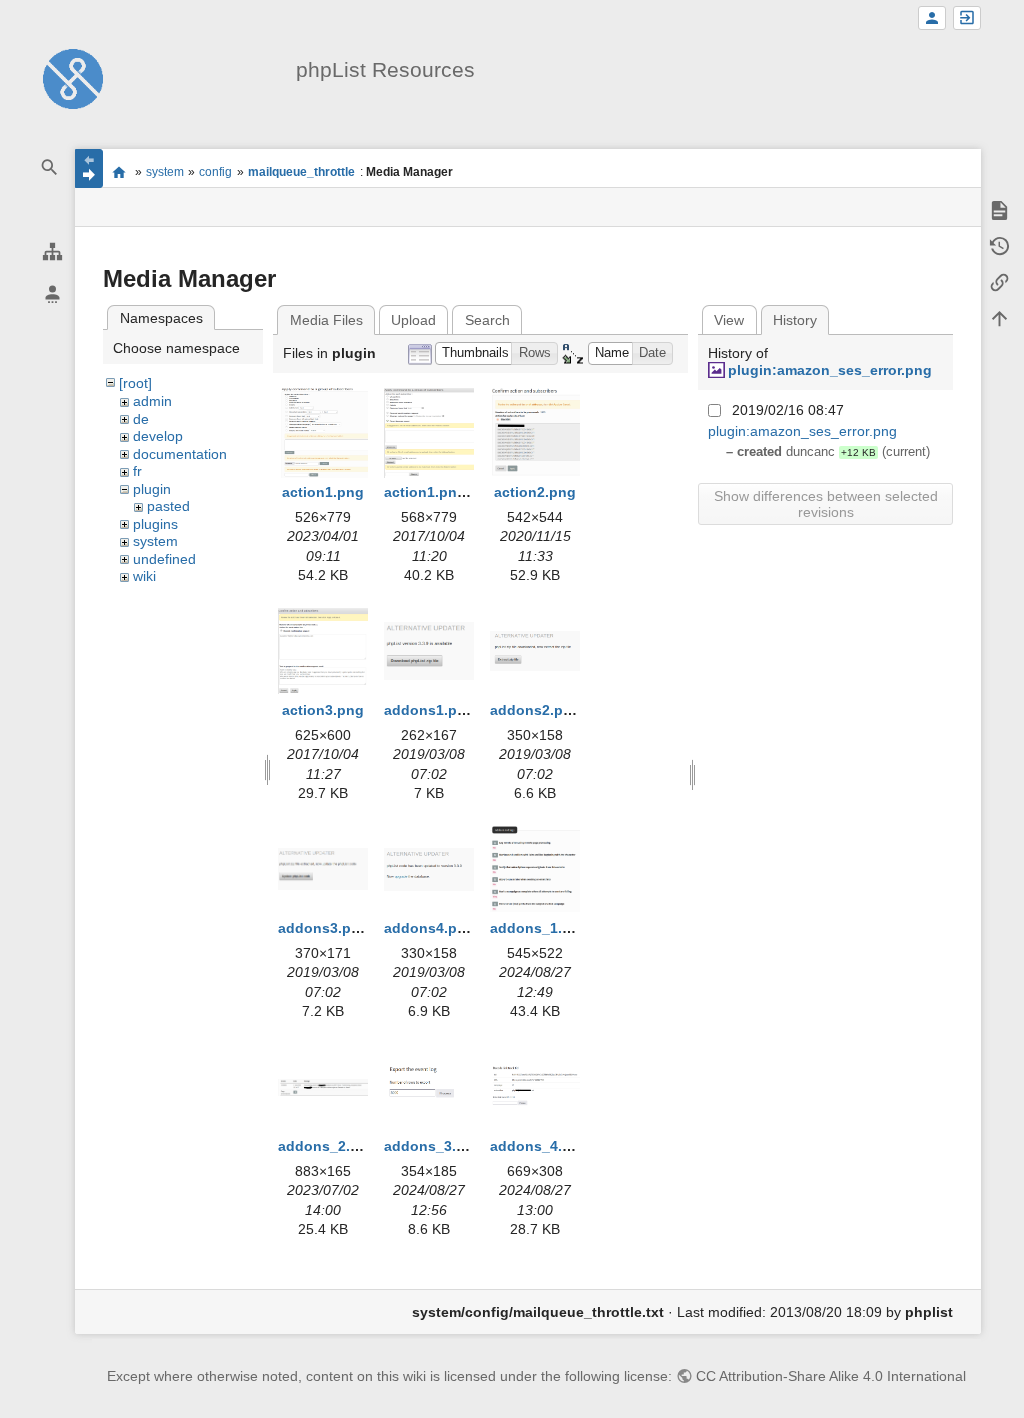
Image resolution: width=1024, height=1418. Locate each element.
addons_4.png (539, 1146)
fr (137, 471)
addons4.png (429, 928)
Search (487, 320)
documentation (180, 454)
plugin (152, 489)
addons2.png (535, 710)
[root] (135, 383)
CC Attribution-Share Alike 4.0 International (831, 1376)
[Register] (932, 18)
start (118, 172)
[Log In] (967, 18)
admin (152, 401)
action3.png (323, 710)
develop (158, 436)
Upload (413, 320)
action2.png (535, 492)
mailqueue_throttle (301, 172)
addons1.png (429, 710)
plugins (155, 524)
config (215, 172)
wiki (144, 576)
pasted (168, 506)
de (141, 419)
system (165, 172)
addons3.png (323, 928)
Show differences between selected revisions (826, 504)
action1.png (323, 492)
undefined (164, 559)
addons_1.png (539, 928)
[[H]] (73, 78)
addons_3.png (433, 1146)
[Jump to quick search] (50, 167)
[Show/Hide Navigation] (89, 168)
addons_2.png (327, 1146)
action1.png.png (440, 492)
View (729, 320)
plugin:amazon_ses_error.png (830, 370)
